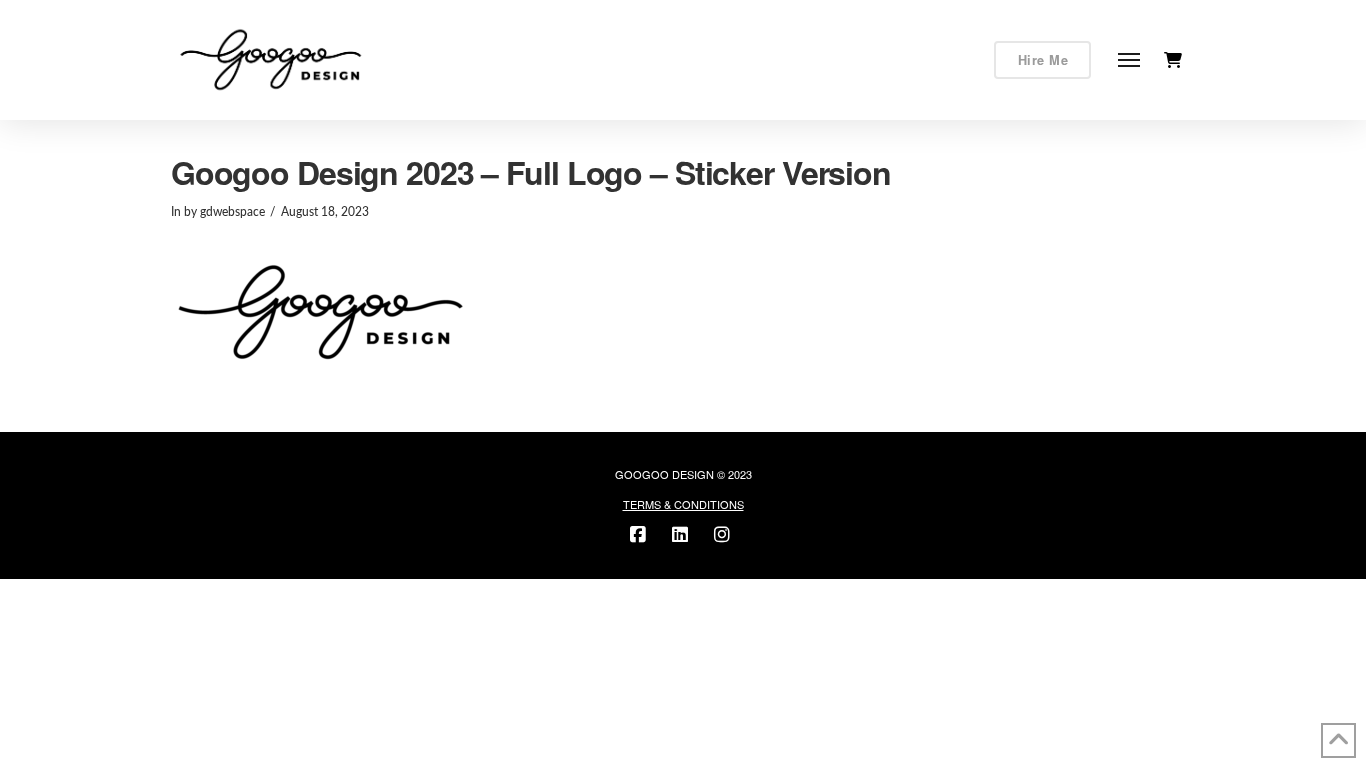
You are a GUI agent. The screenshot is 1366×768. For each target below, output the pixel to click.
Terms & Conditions (683, 504)
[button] (1129, 60)
